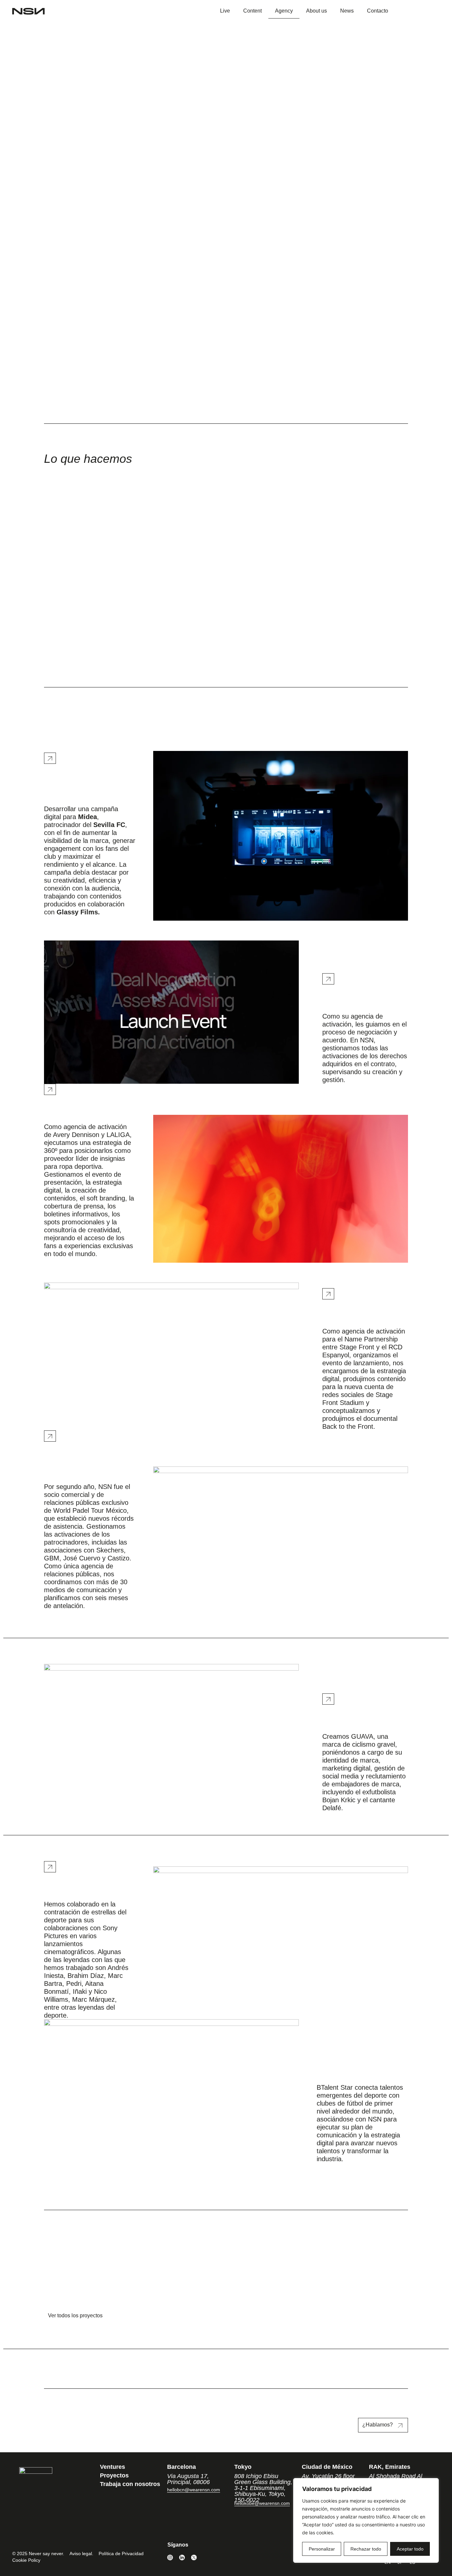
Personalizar (322, 2549)
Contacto (378, 11)
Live (225, 11)
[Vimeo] (206, 2557)
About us (316, 11)
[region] (366, 2520)
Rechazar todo (366, 2549)
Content (252, 11)
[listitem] (87, 1960)
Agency (284, 11)
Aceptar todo (410, 2549)
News (347, 11)
